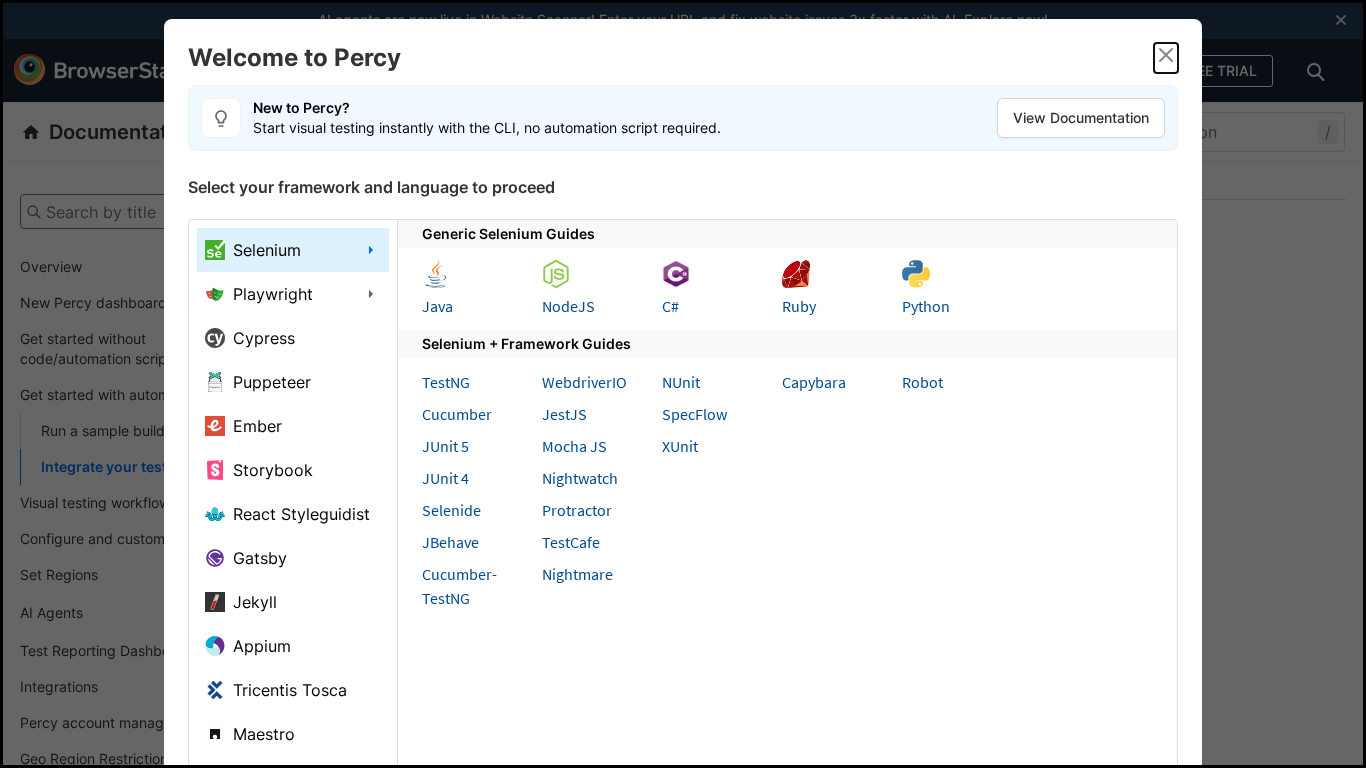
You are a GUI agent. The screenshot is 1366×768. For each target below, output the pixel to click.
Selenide (451, 510)
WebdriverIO (584, 382)
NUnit (681, 382)
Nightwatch (580, 478)
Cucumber (457, 414)
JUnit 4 (445, 478)
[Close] (1166, 58)
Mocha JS (574, 446)
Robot (922, 382)
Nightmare (577, 574)
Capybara (814, 382)
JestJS (564, 414)
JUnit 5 (445, 446)
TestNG (446, 382)
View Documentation (1081, 117)
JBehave (450, 542)
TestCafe (571, 542)
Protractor (577, 510)
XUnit (680, 446)
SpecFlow (694, 414)
